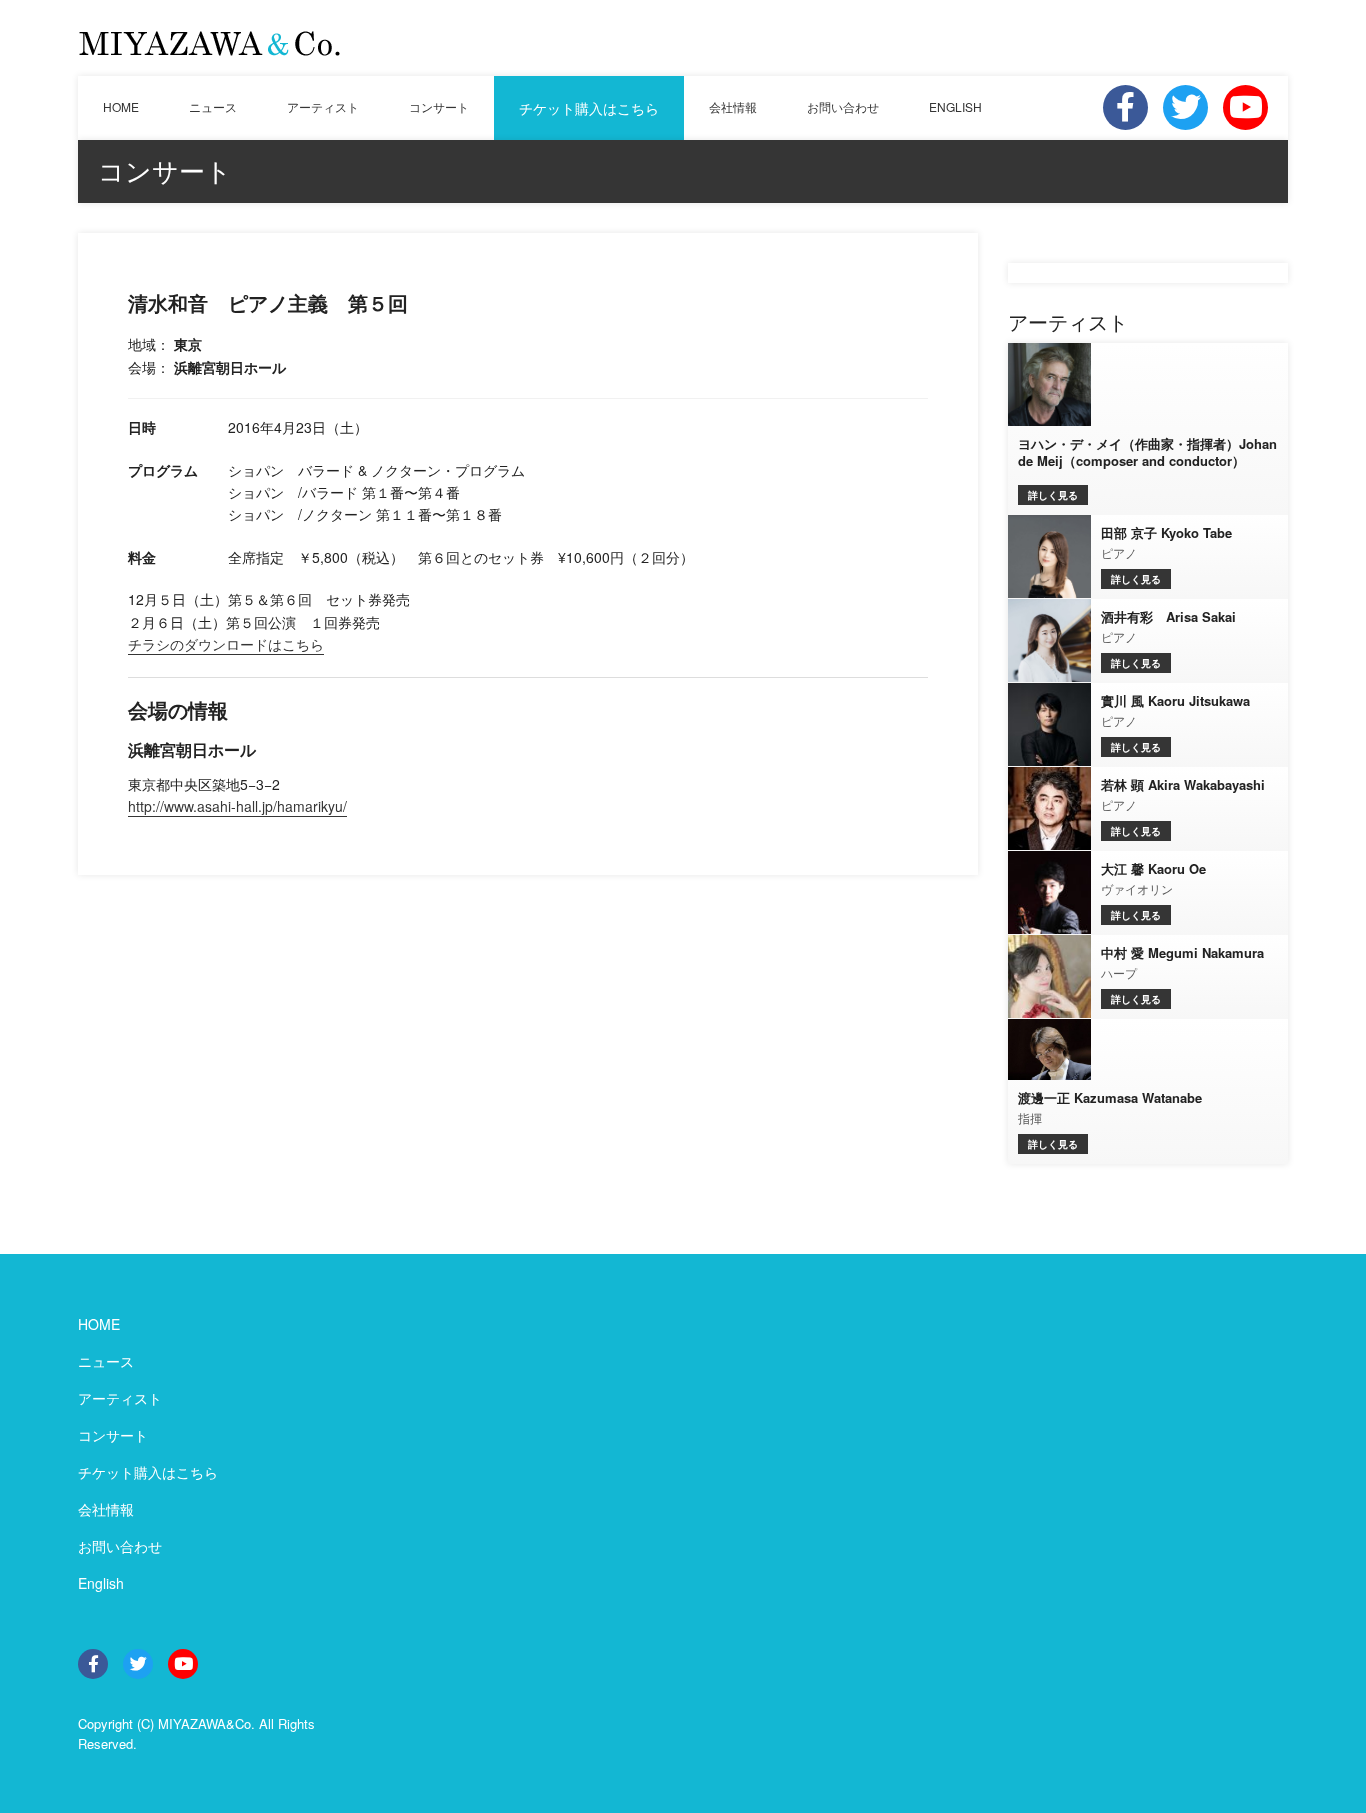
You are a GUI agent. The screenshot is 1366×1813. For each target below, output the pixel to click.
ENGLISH (955, 106)
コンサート (439, 106)
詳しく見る (1053, 495)
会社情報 (733, 106)
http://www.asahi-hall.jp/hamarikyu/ (237, 806)
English (101, 1583)
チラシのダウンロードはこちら (226, 644)
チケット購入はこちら (589, 108)
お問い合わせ (843, 106)
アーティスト (323, 106)
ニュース (213, 106)
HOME (121, 106)
